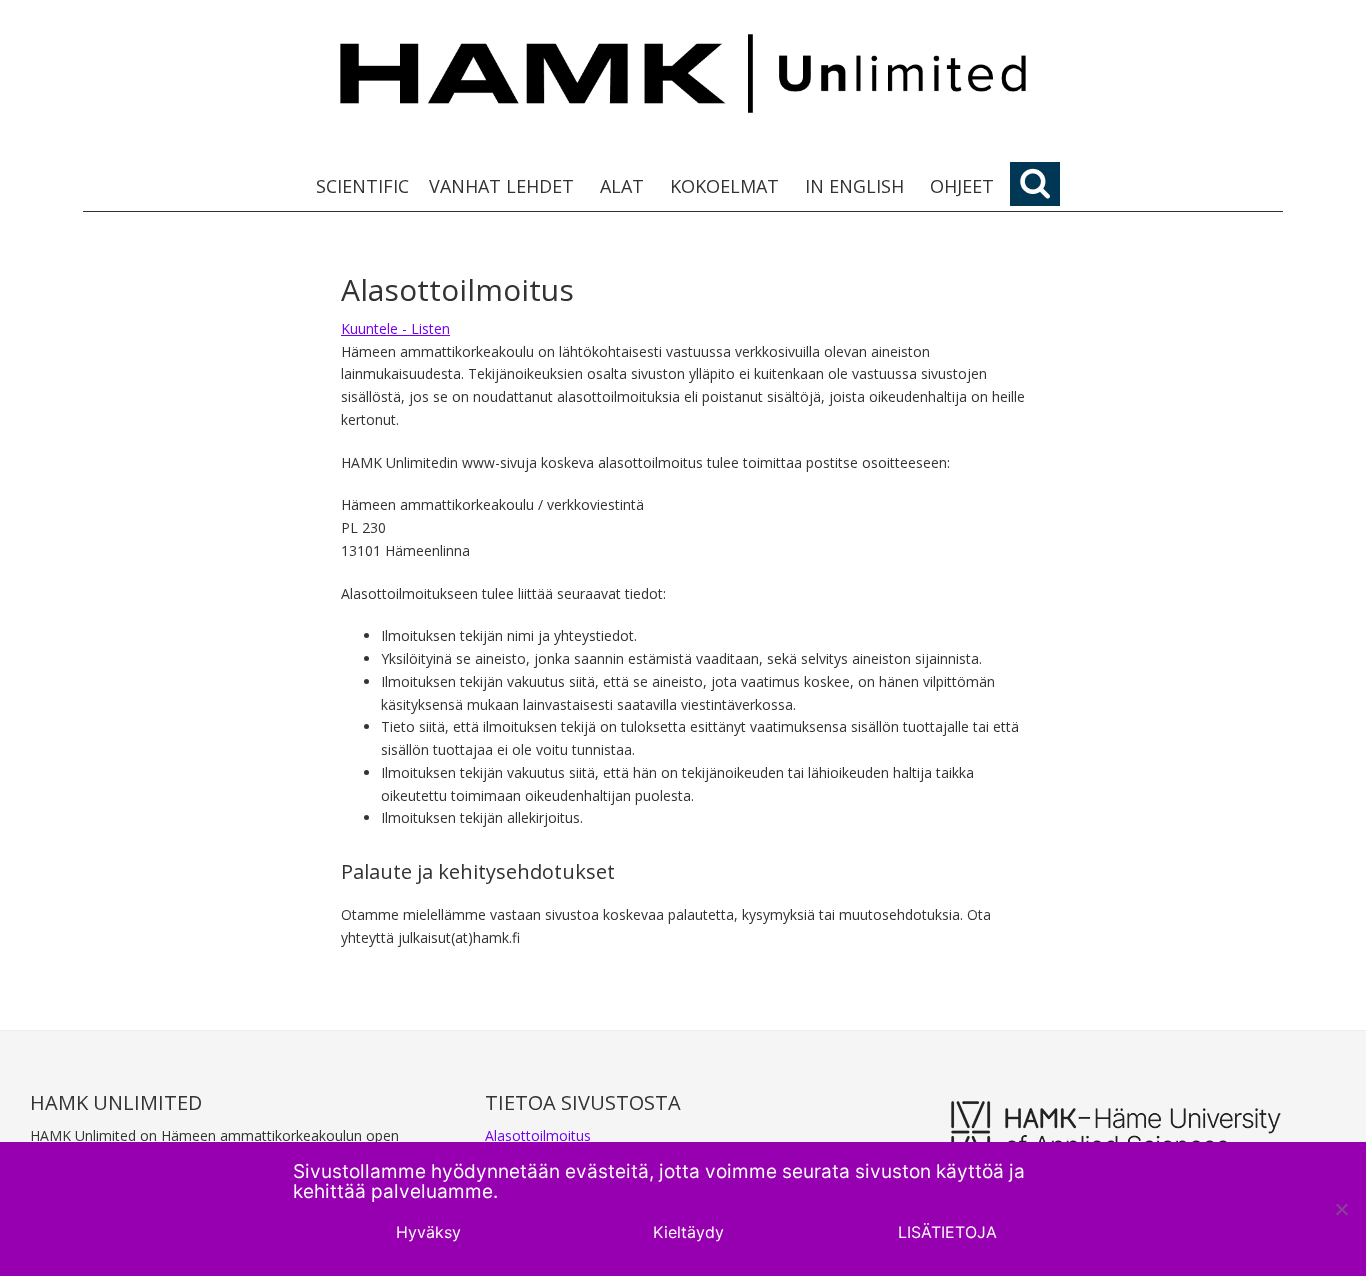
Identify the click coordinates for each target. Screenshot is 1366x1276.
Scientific (362, 186)
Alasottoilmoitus (538, 1135)
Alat (622, 186)
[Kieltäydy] (1341, 1209)
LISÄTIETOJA (947, 1232)
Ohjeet (962, 186)
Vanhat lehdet (501, 186)
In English (854, 186)
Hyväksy (428, 1232)
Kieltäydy (688, 1232)
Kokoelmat (724, 186)
